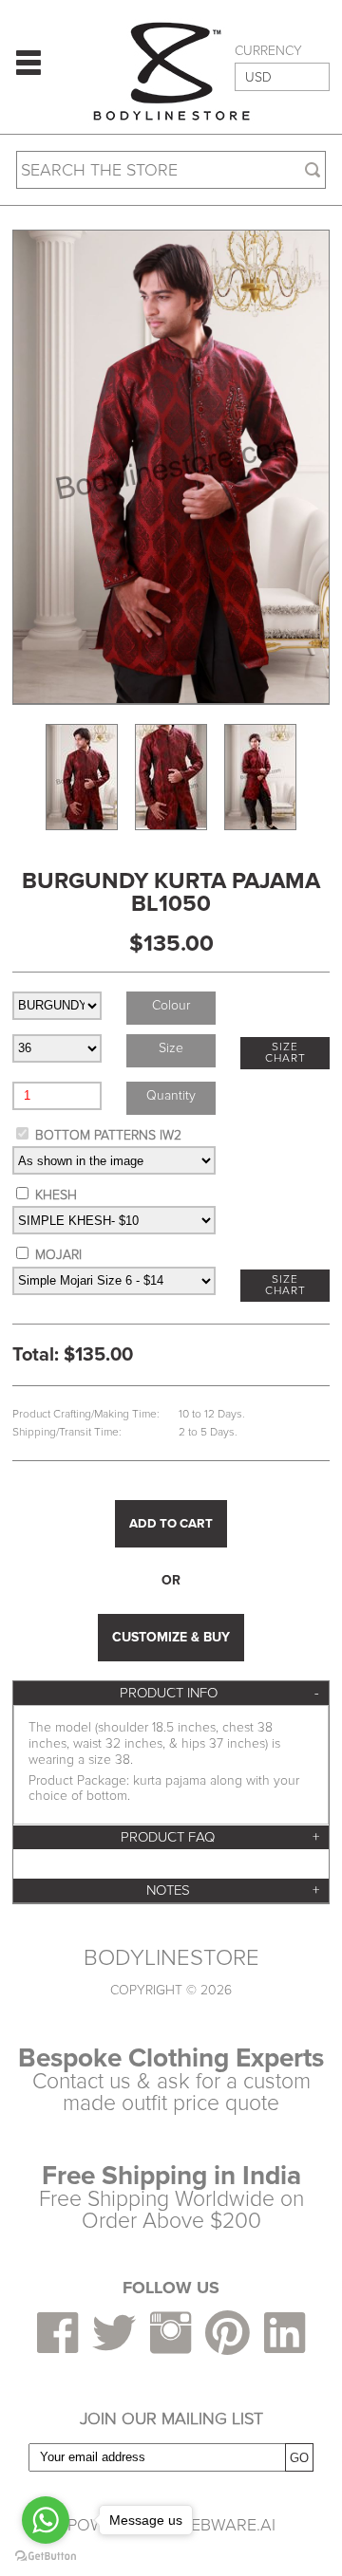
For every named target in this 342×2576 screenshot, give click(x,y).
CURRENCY (268, 51)
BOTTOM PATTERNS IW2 (108, 1135)
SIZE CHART (285, 1053)
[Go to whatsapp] (46, 2520)
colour (171, 1005)
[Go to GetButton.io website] (46, 2557)
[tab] (171, 1693)
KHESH (56, 1195)
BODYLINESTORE (171, 1958)
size (171, 1048)
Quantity (171, 1095)
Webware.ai (226, 2525)
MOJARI (58, 1255)
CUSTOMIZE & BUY (171, 1637)
